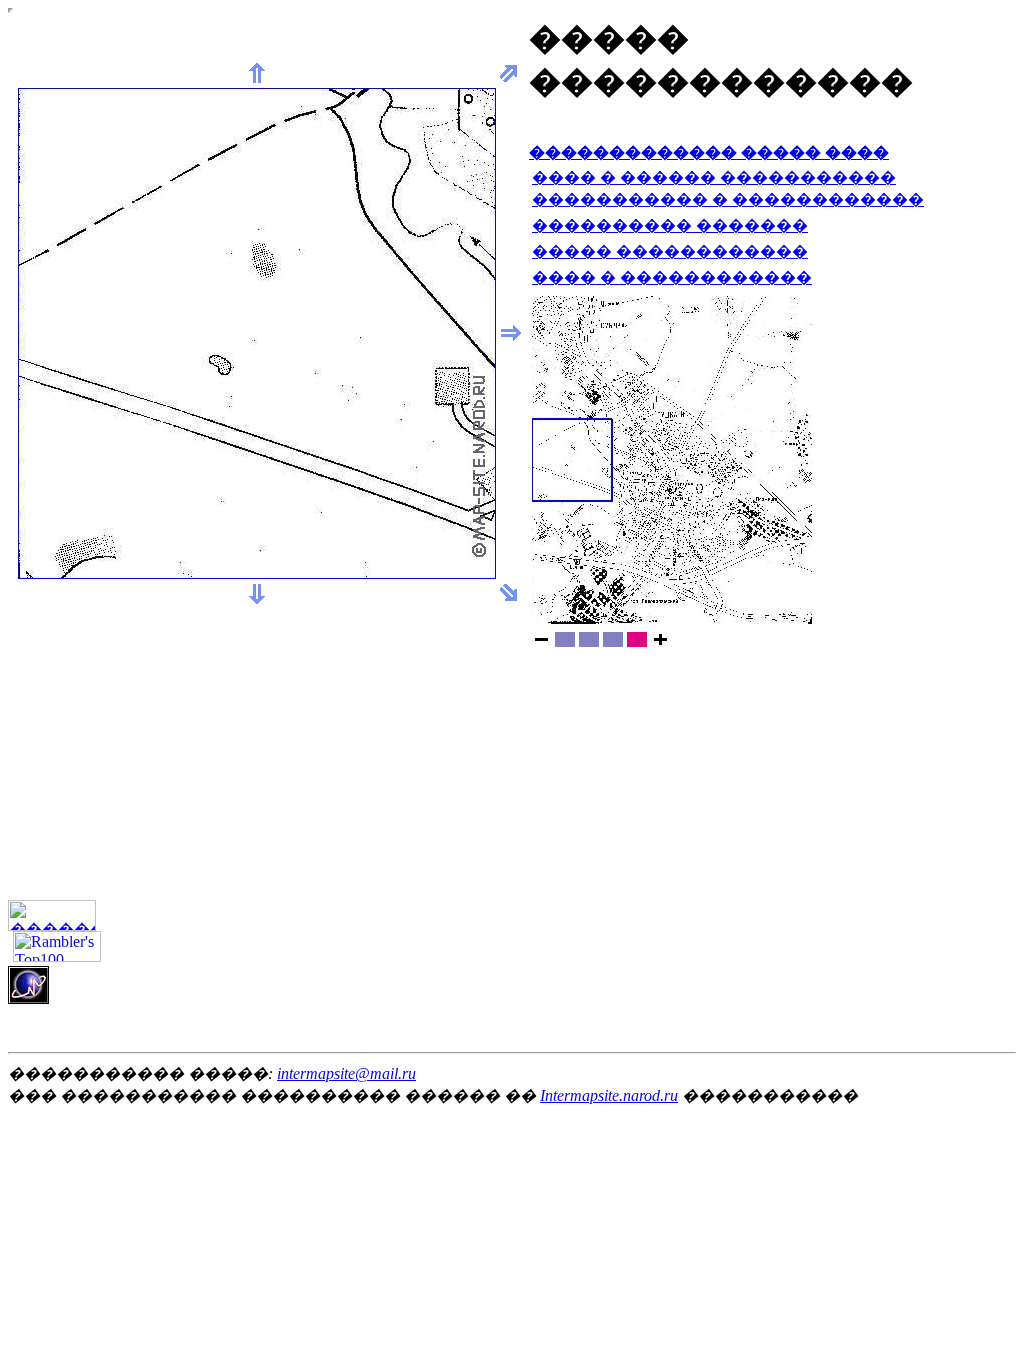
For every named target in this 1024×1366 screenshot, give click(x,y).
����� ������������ (670, 251)
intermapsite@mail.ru (346, 1073)
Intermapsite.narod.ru (609, 1095)
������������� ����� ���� (709, 152)
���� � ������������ (672, 277)
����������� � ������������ (728, 199)
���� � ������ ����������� (714, 177)
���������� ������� (670, 225)
